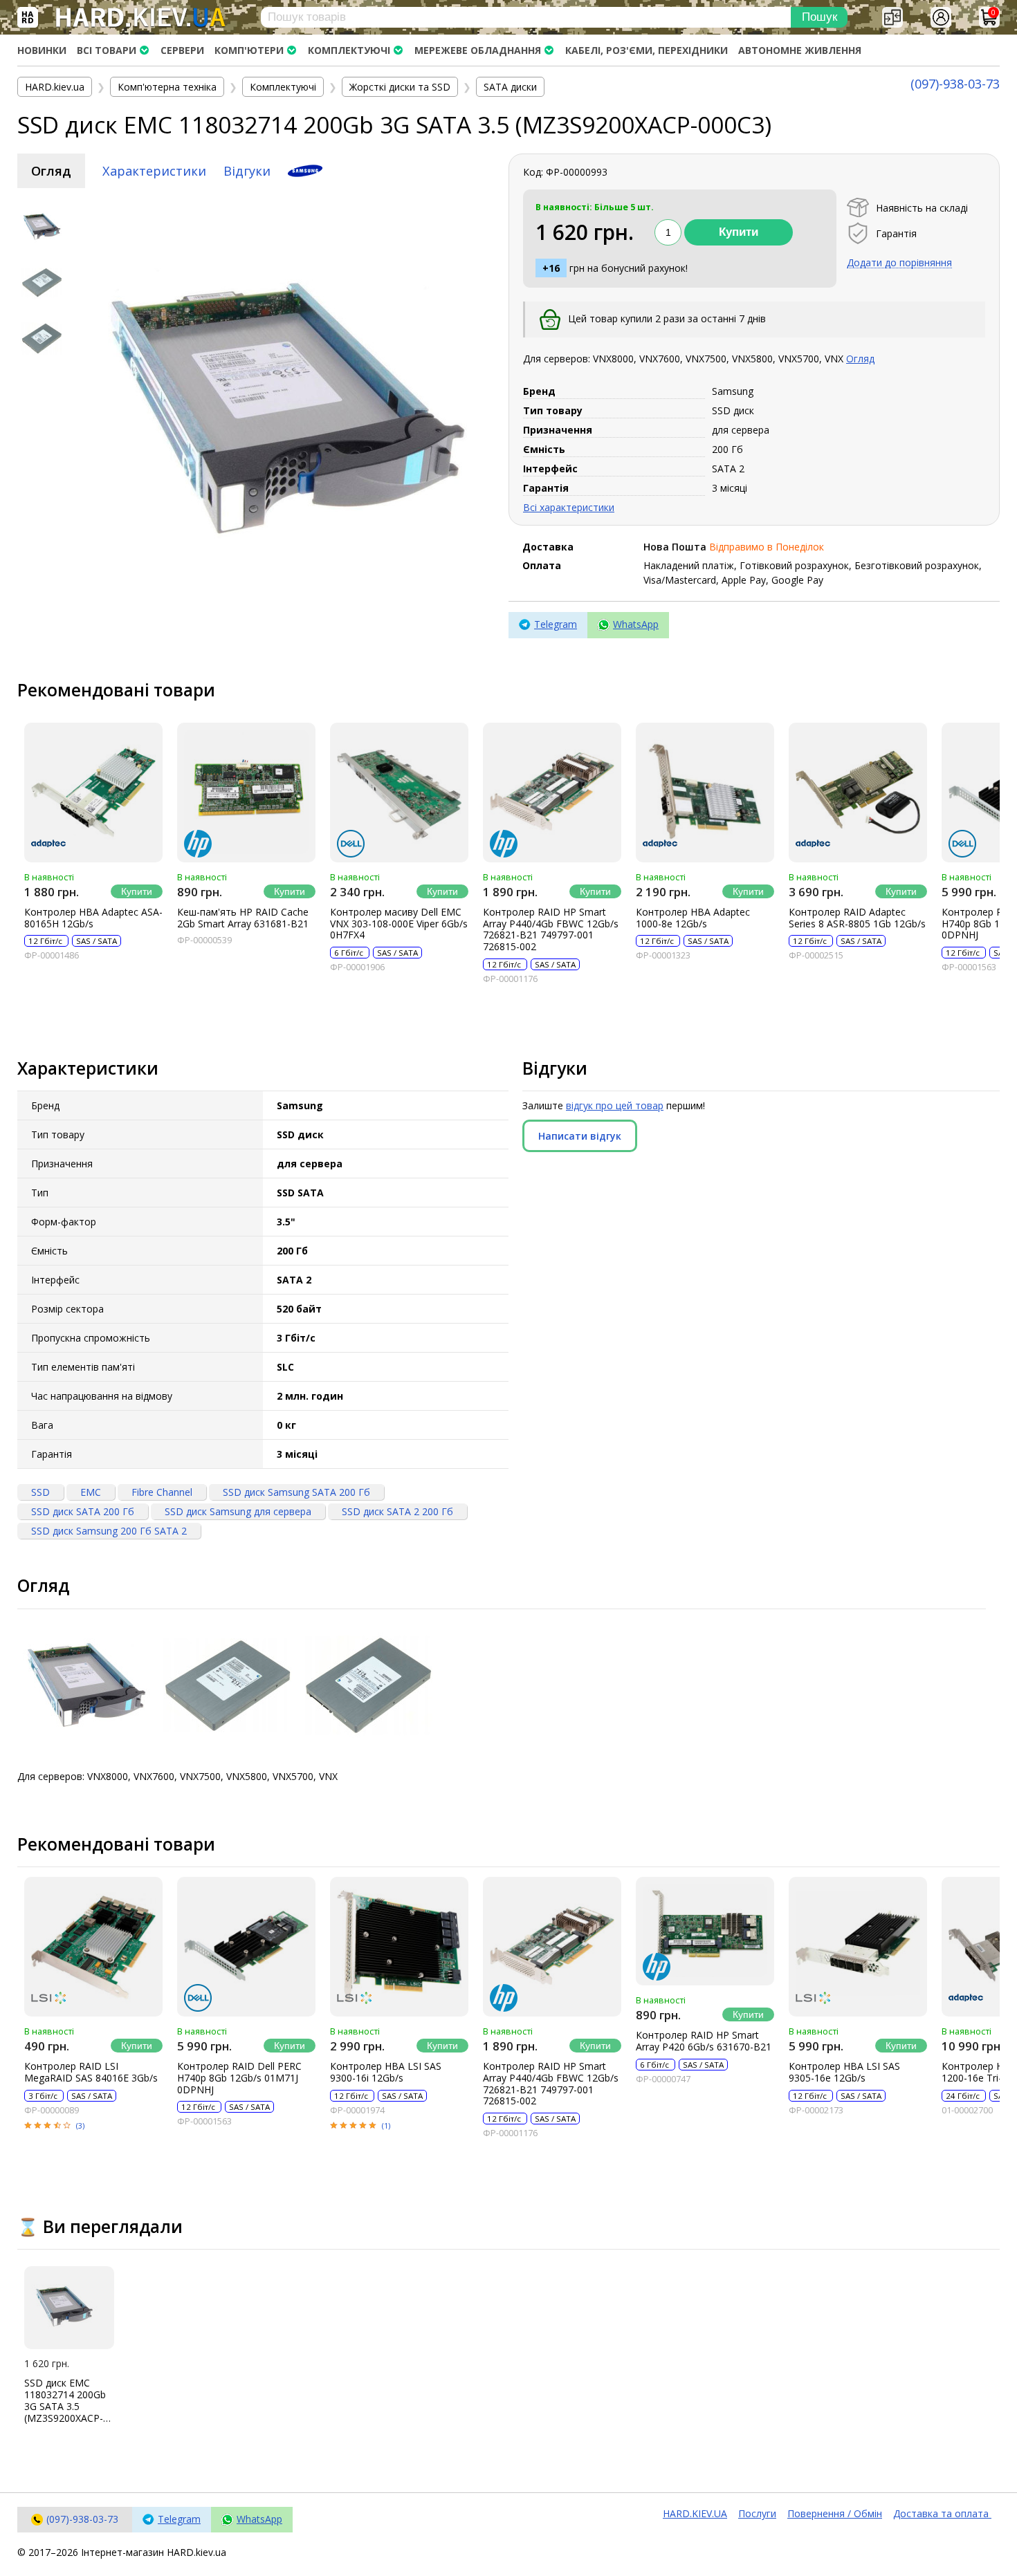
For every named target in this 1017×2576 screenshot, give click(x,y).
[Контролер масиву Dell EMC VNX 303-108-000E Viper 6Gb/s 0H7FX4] (399, 793)
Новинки (42, 50)
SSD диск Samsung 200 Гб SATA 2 (109, 1531)
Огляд (51, 171)
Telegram (556, 624)
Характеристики (154, 171)
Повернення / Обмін (835, 2513)
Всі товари (107, 50)
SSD (40, 1492)
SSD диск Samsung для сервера (238, 1511)
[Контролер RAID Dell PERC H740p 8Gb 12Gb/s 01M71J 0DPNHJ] (246, 1947)
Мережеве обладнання (478, 50)
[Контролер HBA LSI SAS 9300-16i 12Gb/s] (399, 1947)
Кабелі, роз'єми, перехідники (647, 50)
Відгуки (247, 171)
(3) (80, 2125)
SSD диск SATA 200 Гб (83, 1511)
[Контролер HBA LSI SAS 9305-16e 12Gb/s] (858, 1947)
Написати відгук (580, 1136)
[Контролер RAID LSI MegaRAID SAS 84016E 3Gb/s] (93, 1947)
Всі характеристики (569, 507)
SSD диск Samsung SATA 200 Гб (296, 1492)
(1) (386, 2125)
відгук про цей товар (615, 1105)
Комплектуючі (349, 50)
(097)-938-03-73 (955, 84)
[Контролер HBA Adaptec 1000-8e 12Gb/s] (705, 793)
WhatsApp (636, 624)
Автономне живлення (800, 50)
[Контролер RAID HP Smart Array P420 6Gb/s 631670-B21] (705, 1931)
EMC (91, 1492)
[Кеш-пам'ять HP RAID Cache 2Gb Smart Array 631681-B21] (246, 793)
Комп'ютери (249, 50)
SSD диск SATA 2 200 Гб (397, 1511)
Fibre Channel (162, 1492)
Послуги (757, 2513)
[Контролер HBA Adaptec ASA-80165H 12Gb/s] (93, 793)
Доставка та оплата (942, 2513)
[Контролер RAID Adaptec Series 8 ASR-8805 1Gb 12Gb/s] (858, 793)
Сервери (182, 50)
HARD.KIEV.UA (695, 2513)
